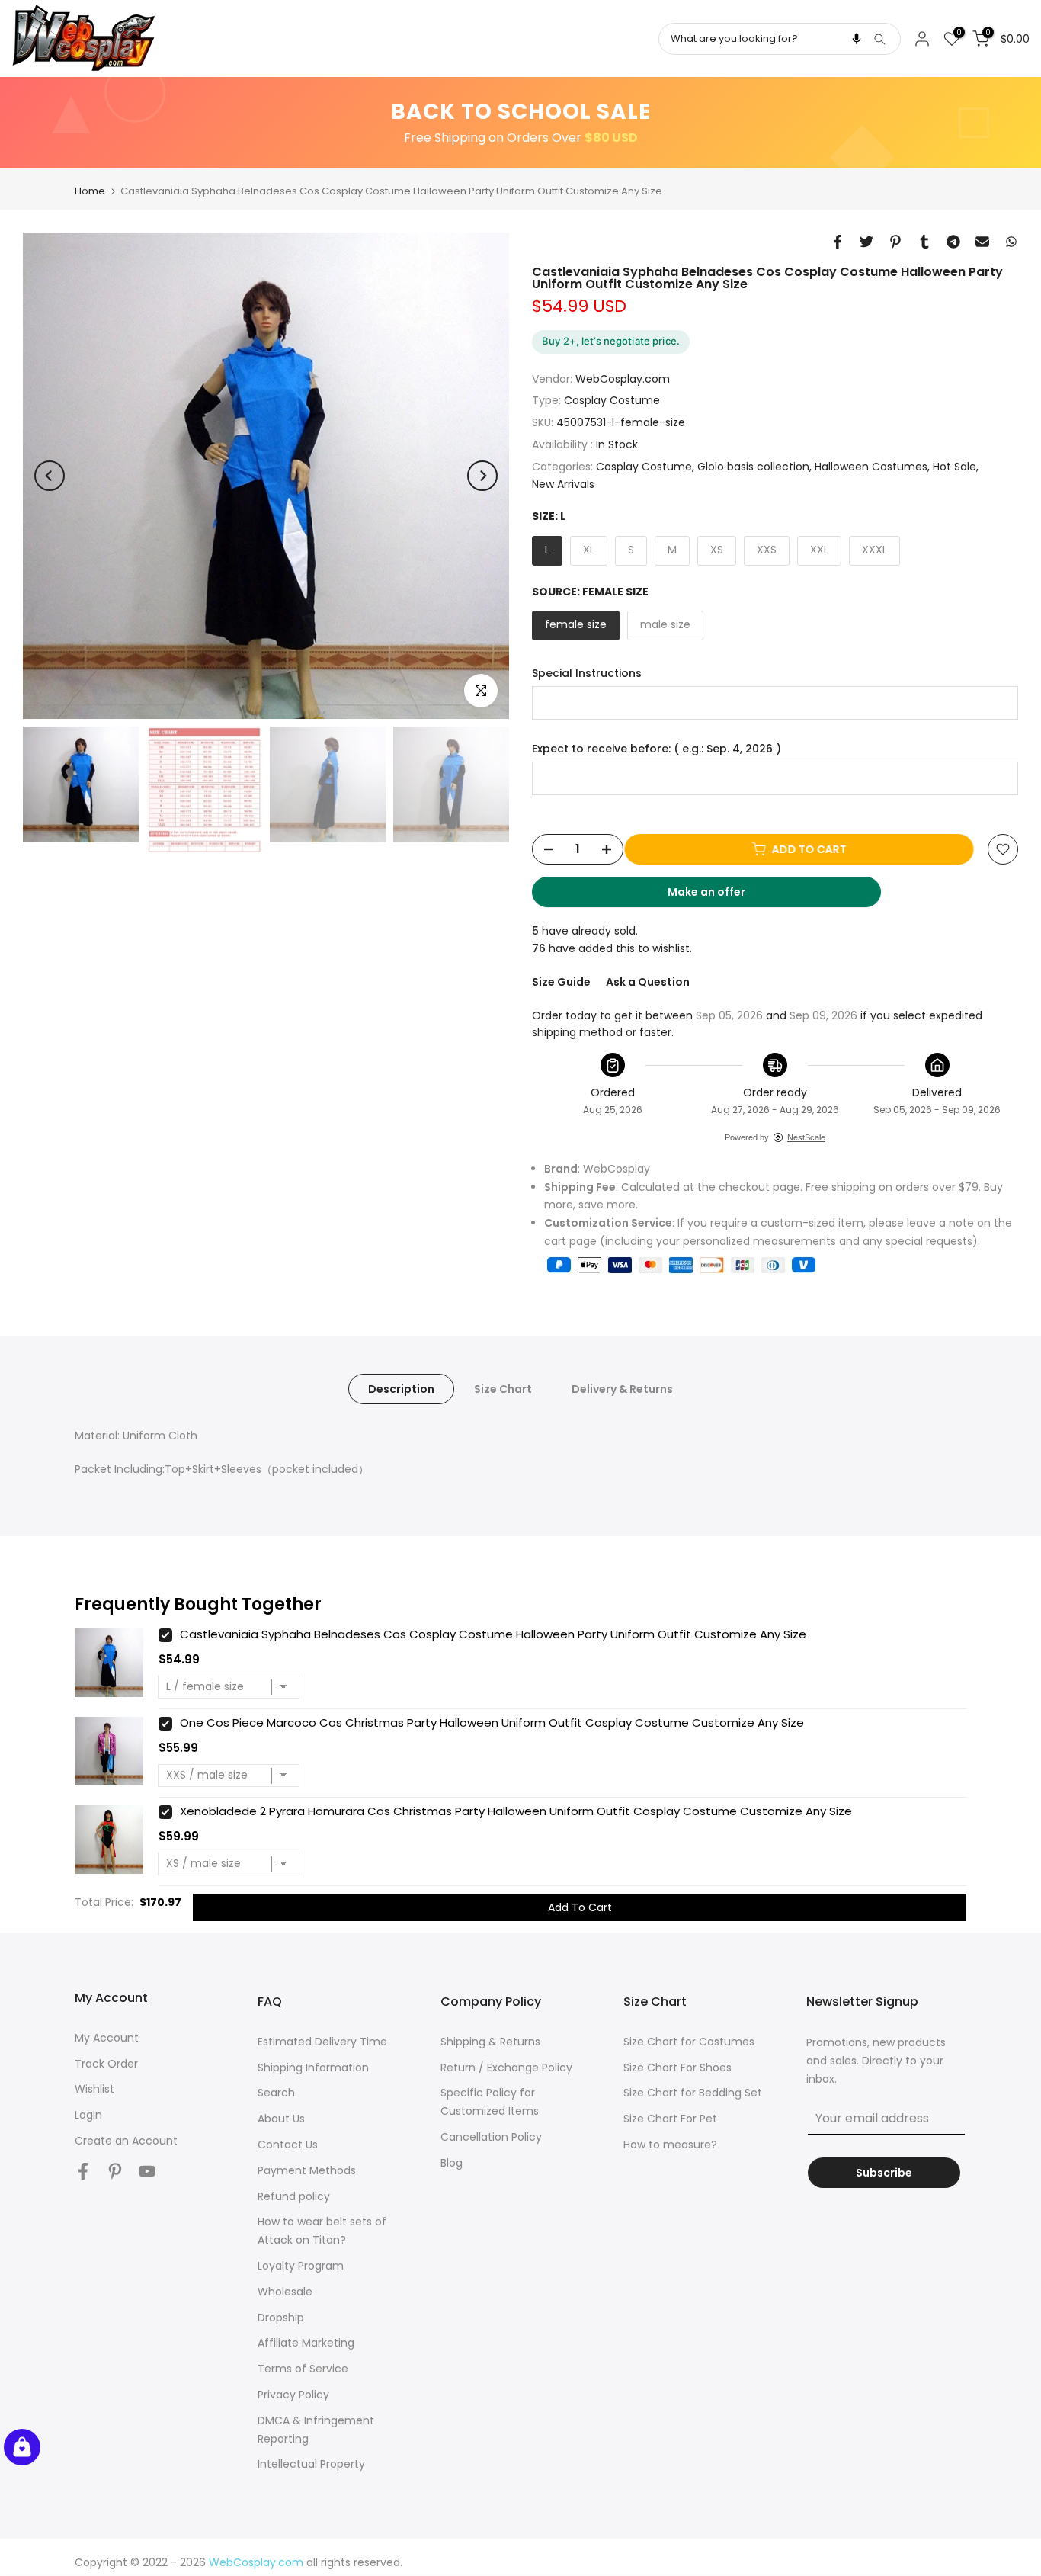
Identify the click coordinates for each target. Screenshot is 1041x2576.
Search (276, 2093)
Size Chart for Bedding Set (693, 2093)
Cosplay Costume (612, 400)
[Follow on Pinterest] (115, 2172)
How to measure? (670, 2145)
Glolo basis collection (753, 467)
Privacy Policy (293, 2395)
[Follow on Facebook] (83, 2172)
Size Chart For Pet (670, 2119)
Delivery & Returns (622, 1389)
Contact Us (288, 2145)
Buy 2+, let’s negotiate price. (611, 341)
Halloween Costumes (871, 467)
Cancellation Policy (491, 2137)
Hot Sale (955, 467)
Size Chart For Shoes (677, 2068)
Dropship (281, 2318)
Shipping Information (313, 2068)
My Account (107, 2038)
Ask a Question (648, 982)
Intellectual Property (311, 2464)
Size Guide (561, 982)
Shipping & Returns (490, 2042)
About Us (281, 2119)
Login (88, 2115)
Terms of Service (303, 2369)
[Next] (482, 476)
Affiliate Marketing (306, 2343)
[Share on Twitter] (866, 242)
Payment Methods (307, 2170)
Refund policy (294, 2196)
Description (401, 1389)
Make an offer (721, 896)
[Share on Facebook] (838, 242)
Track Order (106, 2064)
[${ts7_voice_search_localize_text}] (857, 39)
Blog (452, 2163)
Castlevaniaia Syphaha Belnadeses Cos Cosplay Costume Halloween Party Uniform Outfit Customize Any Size (493, 1634)
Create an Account (126, 2141)
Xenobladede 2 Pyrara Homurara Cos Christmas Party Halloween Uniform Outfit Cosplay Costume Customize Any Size (516, 1811)
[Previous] (50, 476)
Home (90, 191)
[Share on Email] (982, 242)
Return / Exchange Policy (506, 2068)
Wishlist (94, 2089)
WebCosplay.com (623, 379)
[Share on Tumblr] (924, 242)
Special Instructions (587, 674)
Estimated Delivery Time (322, 2042)
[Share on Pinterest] (895, 242)
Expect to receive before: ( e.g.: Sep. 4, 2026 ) (657, 749)
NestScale (806, 1137)
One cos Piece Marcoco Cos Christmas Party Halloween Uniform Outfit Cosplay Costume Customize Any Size (492, 1723)
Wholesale (285, 2292)
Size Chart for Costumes (689, 2042)
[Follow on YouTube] (147, 2172)
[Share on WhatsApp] (1011, 242)
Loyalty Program (301, 2266)
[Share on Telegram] (953, 242)
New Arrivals (563, 484)
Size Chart (503, 1389)
